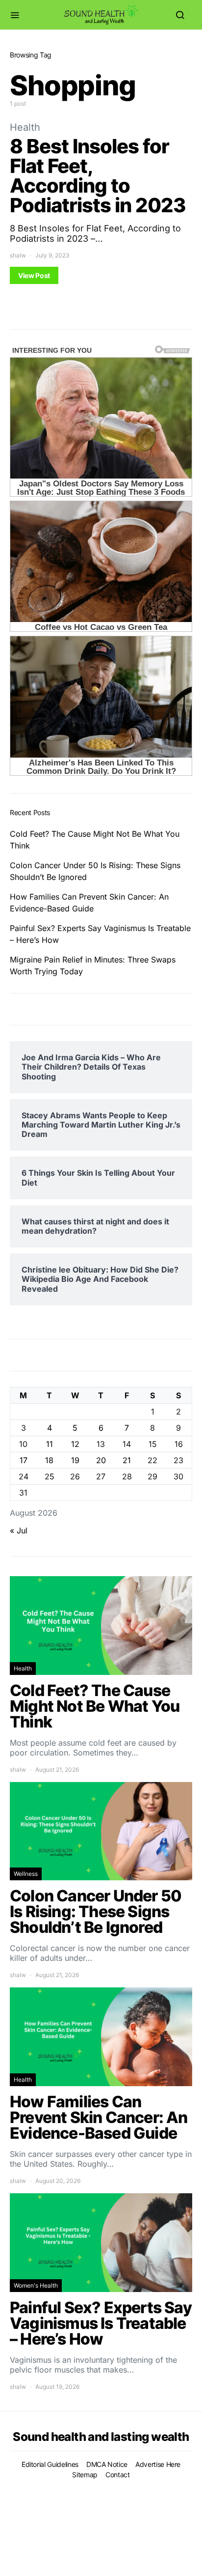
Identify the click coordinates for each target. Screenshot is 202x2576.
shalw (18, 255)
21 (127, 1460)
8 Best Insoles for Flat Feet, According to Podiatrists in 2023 (98, 176)
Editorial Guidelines (50, 2464)
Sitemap (85, 2475)
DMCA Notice (107, 2464)
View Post (34, 275)
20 (101, 1460)
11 (50, 1444)
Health (25, 127)
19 (75, 1460)
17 (24, 1460)
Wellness (26, 1874)
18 (49, 1460)
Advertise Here (158, 2464)
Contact (118, 2475)
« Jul (19, 1530)
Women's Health (36, 2285)
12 (75, 1444)
